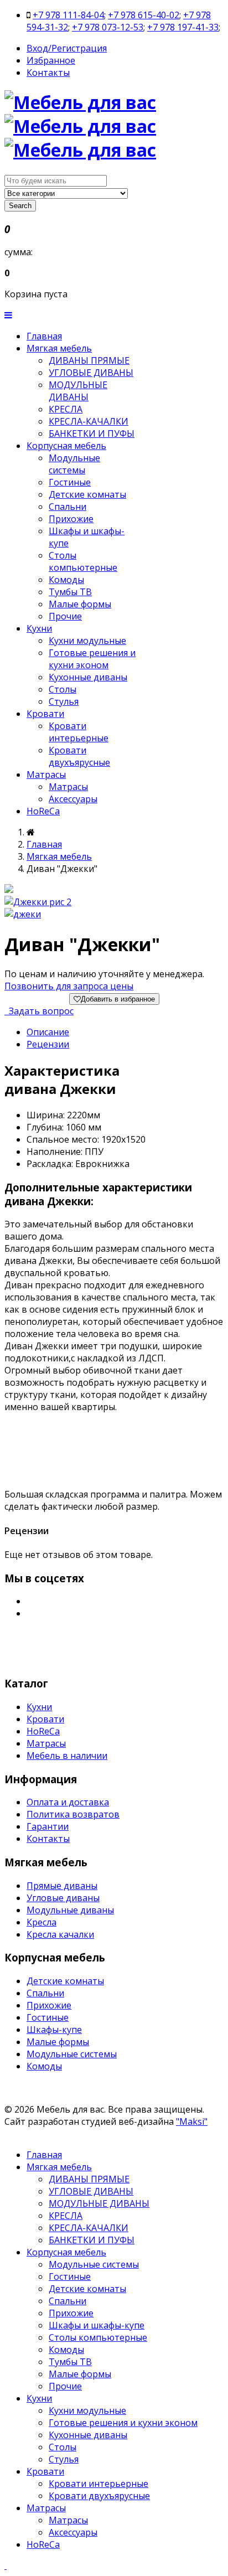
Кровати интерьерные (79, 732)
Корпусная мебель (66, 446)
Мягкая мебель (59, 348)
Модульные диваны (70, 1910)
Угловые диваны (63, 1898)
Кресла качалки (60, 1934)
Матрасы (46, 775)
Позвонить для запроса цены (69, 986)
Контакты (48, 73)
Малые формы (80, 604)
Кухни (39, 628)
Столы (63, 689)
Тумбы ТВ (70, 592)
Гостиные (70, 482)
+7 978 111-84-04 (68, 15)
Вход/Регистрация (67, 48)
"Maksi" (192, 2121)
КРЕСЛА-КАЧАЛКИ (89, 421)
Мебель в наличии (67, 1756)
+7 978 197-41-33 (183, 27)
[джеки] (23, 914)
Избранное (51, 60)
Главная (44, 336)
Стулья (64, 701)
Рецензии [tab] (48, 1044)
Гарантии (48, 1826)
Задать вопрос (40, 1011)
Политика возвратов (73, 1814)
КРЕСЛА (66, 409)
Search (20, 206)
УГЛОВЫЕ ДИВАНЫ (91, 373)
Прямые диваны (62, 1886)
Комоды (66, 580)
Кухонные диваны (88, 677)
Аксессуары (73, 799)
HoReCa (43, 811)
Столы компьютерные (83, 561)
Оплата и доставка (68, 1802)
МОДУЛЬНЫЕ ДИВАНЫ (78, 391)
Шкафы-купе (54, 2030)
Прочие (65, 616)
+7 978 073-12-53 (108, 27)
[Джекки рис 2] (38, 902)
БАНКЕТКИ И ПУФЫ (92, 433)
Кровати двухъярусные (79, 756)
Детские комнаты (87, 494)
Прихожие (71, 519)
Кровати (45, 714)
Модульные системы (74, 464)
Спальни (68, 507)
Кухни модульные (87, 641)
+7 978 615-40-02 (144, 15)
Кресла (42, 1922)
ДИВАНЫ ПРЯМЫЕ (89, 360)
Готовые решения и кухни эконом (92, 659)
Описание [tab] (48, 1032)
